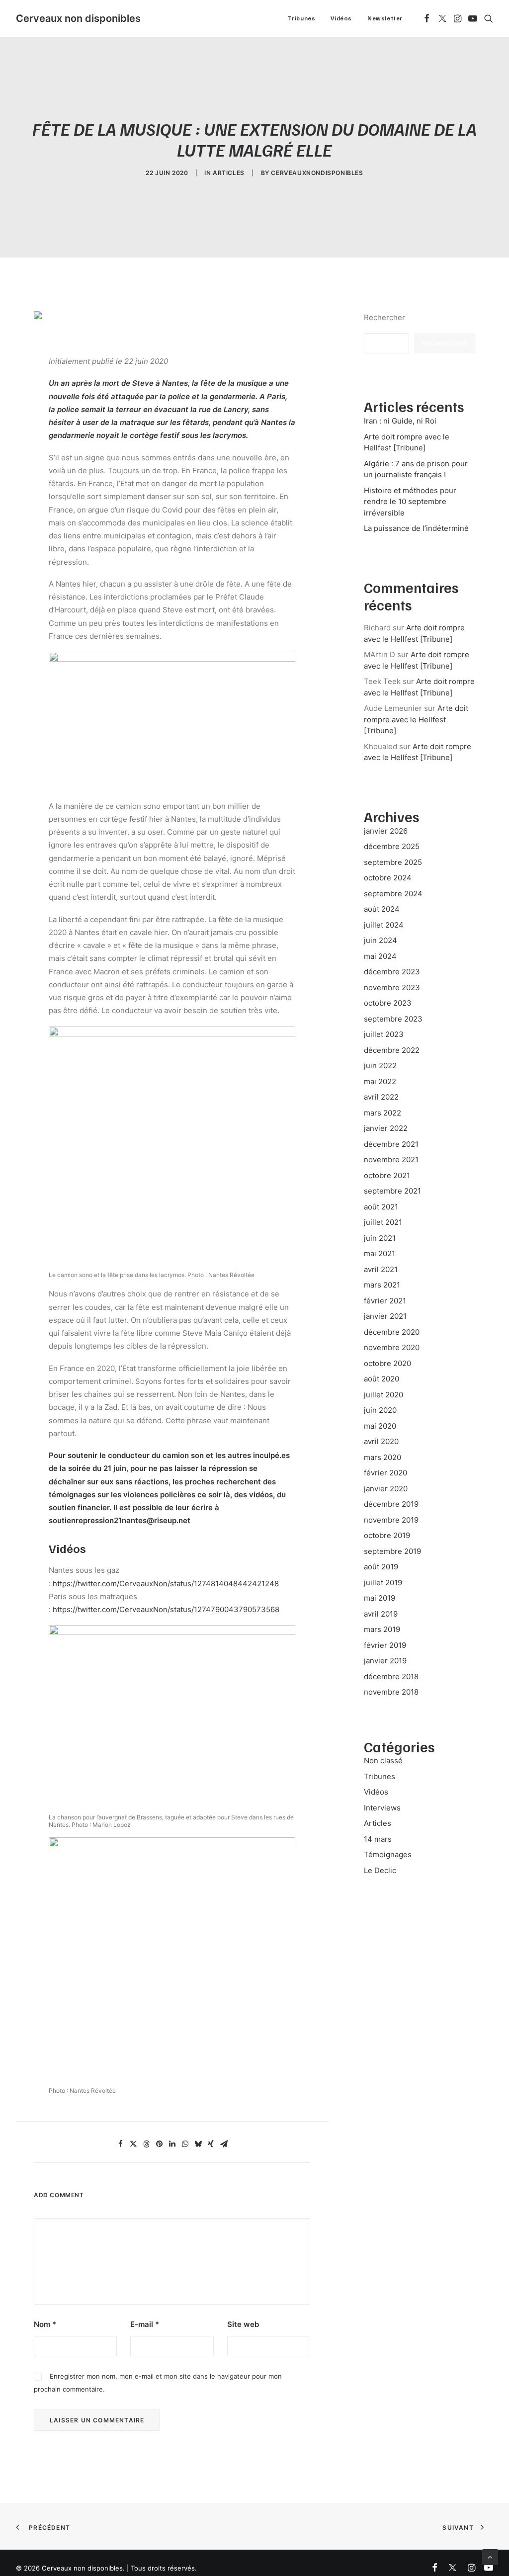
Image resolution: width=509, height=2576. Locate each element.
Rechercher (384, 317)
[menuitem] (302, 18)
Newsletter (385, 18)
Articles (229, 173)
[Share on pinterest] (159, 2144)
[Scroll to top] (490, 2556)
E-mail (145, 2324)
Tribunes (302, 18)
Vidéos (341, 18)
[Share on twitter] (133, 2144)
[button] (427, 18)
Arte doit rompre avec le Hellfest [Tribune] (416, 719)
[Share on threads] (146, 2144)
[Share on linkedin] (172, 2144)
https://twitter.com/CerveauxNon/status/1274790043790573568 (166, 1609)
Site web (243, 2324)
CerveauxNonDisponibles (317, 173)
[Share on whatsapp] (185, 2144)
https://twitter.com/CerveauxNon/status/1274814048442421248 (166, 1584)
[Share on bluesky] (198, 2144)
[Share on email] (224, 2144)
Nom (45, 2324)
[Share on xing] (211, 2144)
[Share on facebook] (120, 2144)
